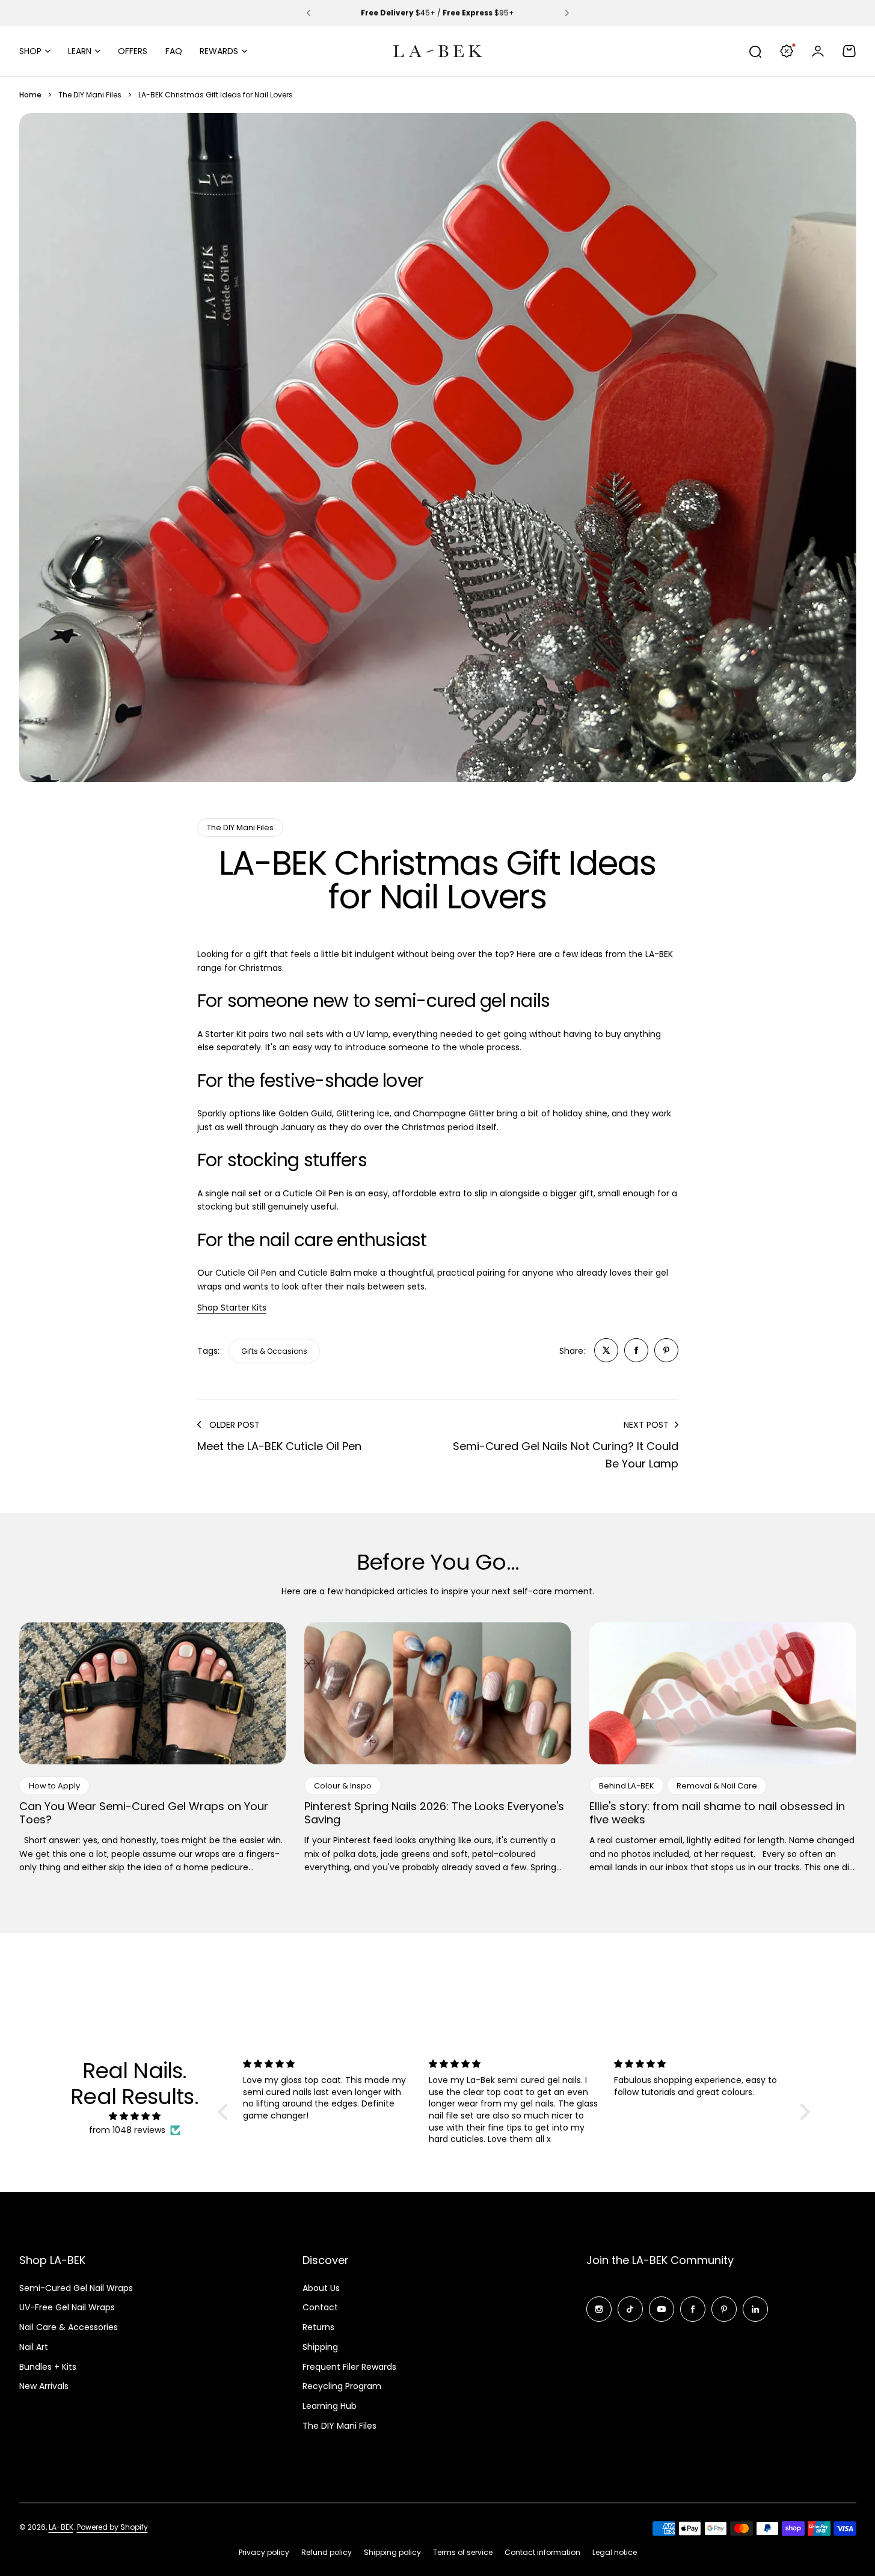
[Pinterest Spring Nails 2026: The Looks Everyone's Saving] (438, 1693)
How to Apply (54, 1786)
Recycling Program (342, 2386)
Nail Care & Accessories (69, 2327)
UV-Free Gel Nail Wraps (67, 2307)
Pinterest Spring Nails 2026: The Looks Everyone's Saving (434, 1813)
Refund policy (327, 2552)
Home (30, 95)
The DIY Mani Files (90, 95)
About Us (321, 2288)
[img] (135, 2116)
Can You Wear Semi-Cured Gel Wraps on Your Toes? (144, 1813)
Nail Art (34, 2347)
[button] (309, 13)
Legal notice (615, 2552)
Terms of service (463, 2552)
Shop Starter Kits (232, 1308)
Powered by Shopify (112, 2527)
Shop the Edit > (483, 13)
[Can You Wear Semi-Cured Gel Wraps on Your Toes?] (153, 1693)
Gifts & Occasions (274, 1351)
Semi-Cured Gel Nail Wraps (76, 2288)
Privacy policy (264, 2552)
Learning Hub (330, 2406)
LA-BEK (61, 2527)
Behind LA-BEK (627, 1786)
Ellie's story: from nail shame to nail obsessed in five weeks (717, 1813)
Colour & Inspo (343, 1786)
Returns (318, 2327)
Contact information (542, 2552)
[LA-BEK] (438, 51)
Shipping (320, 2347)
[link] (606, 1350)
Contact (320, 2307)
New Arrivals (44, 2386)
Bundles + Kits (48, 2367)
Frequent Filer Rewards (349, 2367)
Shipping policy (392, 2552)
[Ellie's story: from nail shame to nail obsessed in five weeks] (723, 1693)
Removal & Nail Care (717, 1786)
